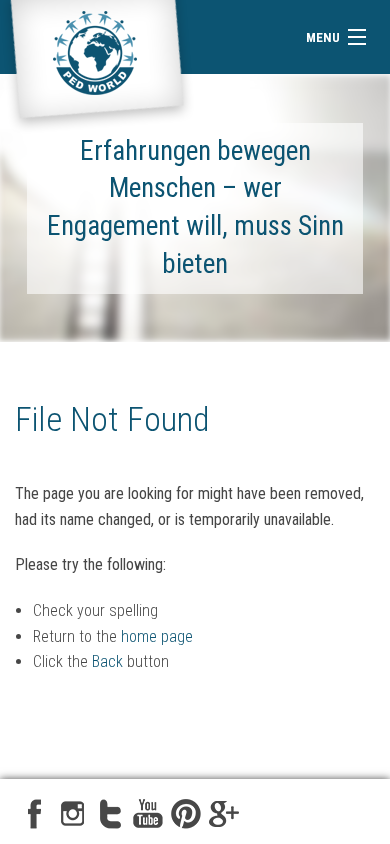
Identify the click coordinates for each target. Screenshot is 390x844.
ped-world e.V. (97, 67)
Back (107, 661)
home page (157, 636)
